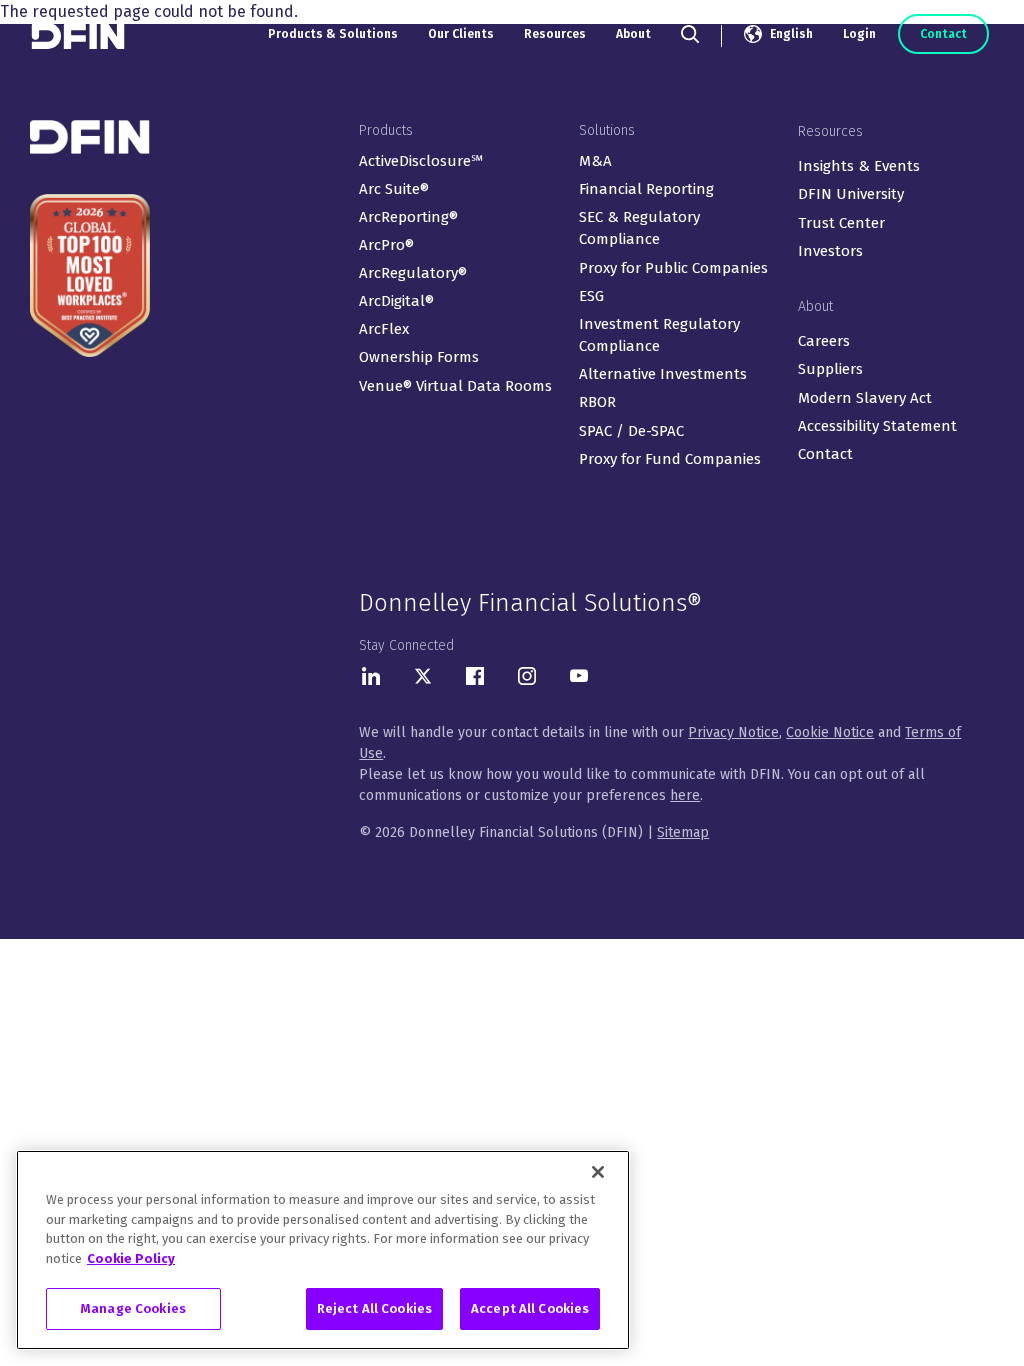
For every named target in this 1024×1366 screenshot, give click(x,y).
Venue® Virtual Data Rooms (455, 386)
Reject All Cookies (374, 1308)
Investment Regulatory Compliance (659, 335)
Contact (943, 34)
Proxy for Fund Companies (670, 459)
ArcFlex (384, 329)
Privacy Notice (733, 732)
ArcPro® (386, 245)
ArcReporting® (408, 217)
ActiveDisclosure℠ (421, 161)
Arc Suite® (394, 189)
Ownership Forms (419, 357)
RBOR (597, 402)
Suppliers (830, 369)
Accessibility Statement (877, 426)
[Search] (690, 34)
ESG (591, 296)
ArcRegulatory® (413, 273)
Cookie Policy (131, 1258)
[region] (323, 1250)
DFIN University (851, 194)
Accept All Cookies (530, 1308)
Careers (824, 341)
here (685, 795)
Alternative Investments (663, 374)
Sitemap (683, 832)
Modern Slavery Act (865, 398)
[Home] (80, 35)
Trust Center (841, 223)
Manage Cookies (133, 1308)
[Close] (598, 1172)
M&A (595, 161)
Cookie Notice (830, 732)
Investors (830, 251)
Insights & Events (859, 166)
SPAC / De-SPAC (631, 431)
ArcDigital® (396, 301)
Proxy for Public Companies (673, 268)
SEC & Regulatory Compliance (639, 228)
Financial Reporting (646, 189)
